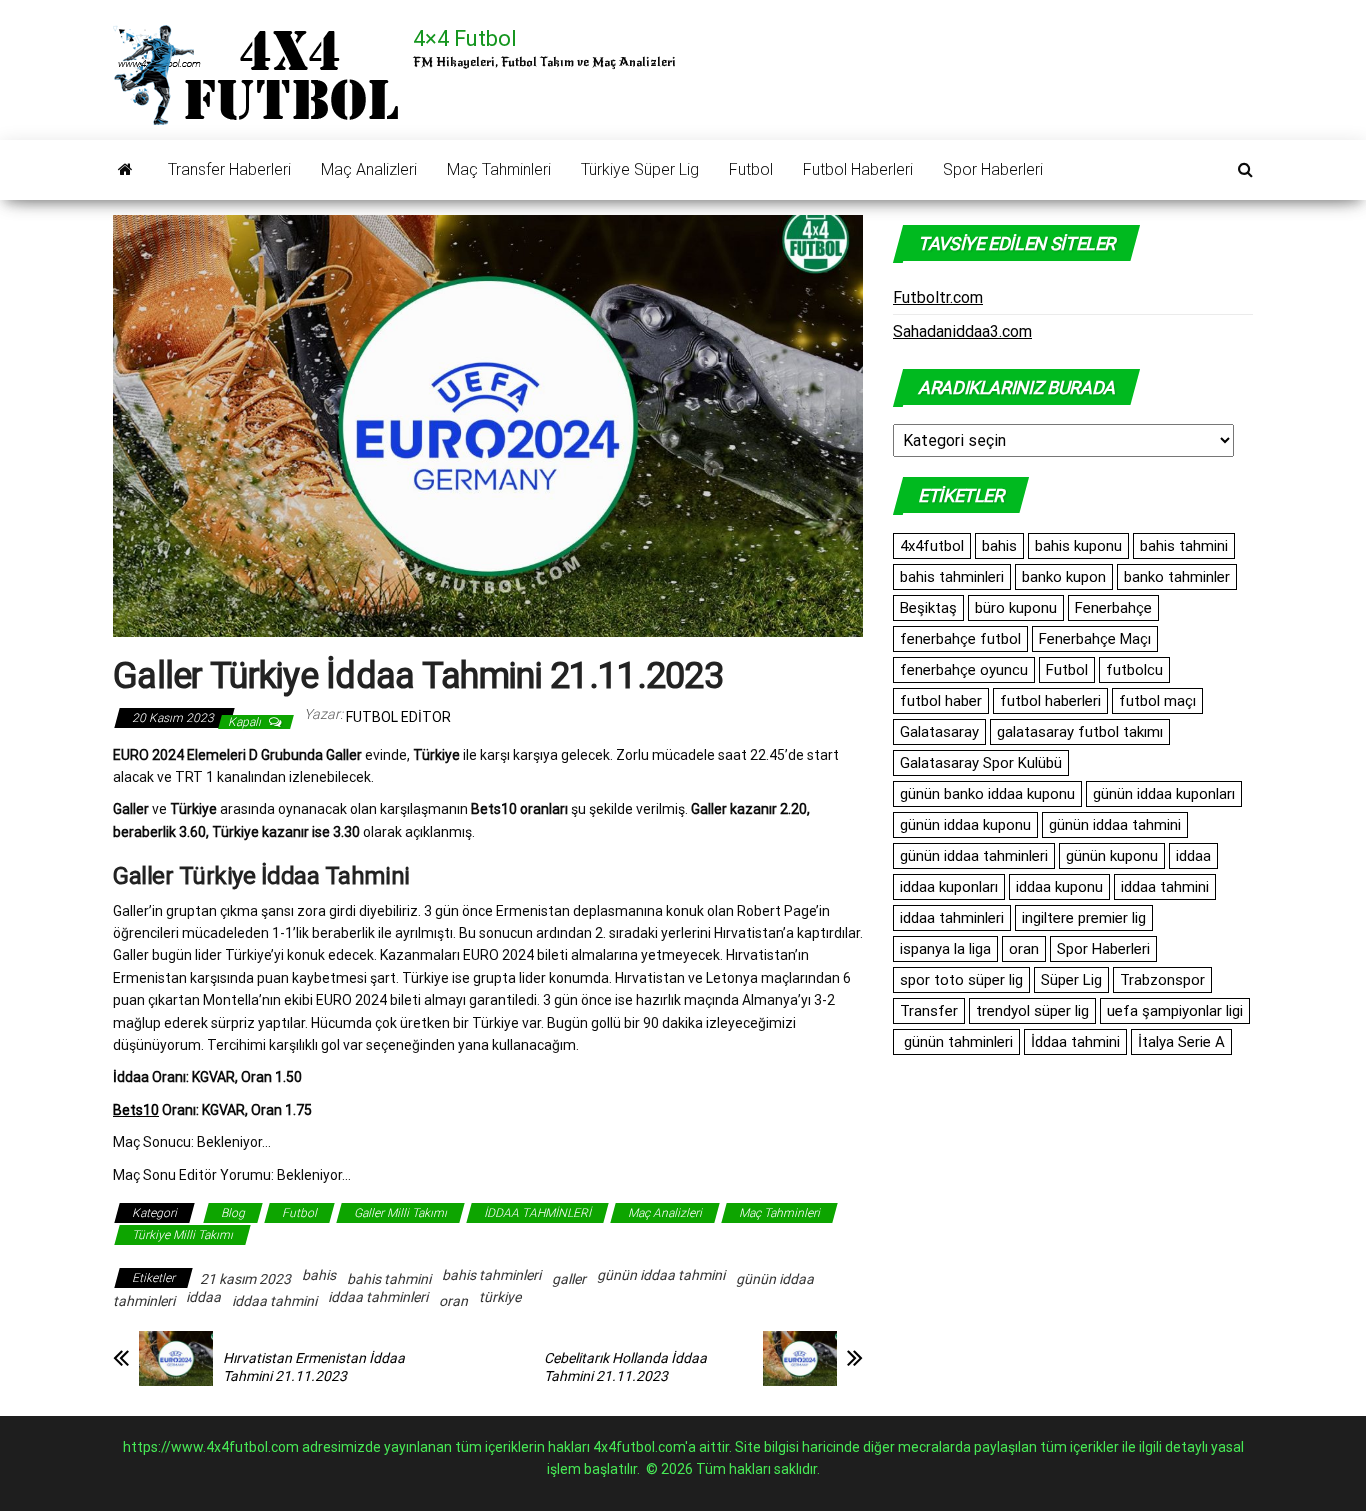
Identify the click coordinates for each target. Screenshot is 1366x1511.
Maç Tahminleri (499, 169)
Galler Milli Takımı (400, 1213)
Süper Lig (1071, 980)
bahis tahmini (389, 1279)
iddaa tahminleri (378, 1297)
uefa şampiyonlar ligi (1175, 1011)
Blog (233, 1213)
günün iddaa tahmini (661, 1275)
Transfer (929, 1011)
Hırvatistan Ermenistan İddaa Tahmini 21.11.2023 (314, 1367)
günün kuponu (1112, 856)
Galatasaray (939, 732)
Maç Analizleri (369, 169)
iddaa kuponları (949, 887)
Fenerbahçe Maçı (1095, 639)
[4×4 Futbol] (125, 170)
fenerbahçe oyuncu (964, 670)
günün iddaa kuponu (965, 825)
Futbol (751, 169)
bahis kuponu (1078, 546)
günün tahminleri (956, 1042)
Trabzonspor (1162, 980)
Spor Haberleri (993, 169)
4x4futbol (932, 546)
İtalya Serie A (1181, 1042)
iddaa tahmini (274, 1301)
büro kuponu (1016, 608)
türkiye (500, 1297)
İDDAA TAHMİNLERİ (537, 1213)
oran (453, 1301)
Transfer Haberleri (229, 169)
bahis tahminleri (491, 1275)
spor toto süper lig (961, 980)
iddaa (203, 1297)
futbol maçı (1157, 701)
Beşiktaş (928, 608)
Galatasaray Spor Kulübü (981, 763)
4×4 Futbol (465, 38)
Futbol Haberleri (858, 169)
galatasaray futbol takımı (1080, 732)
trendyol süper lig (1032, 1011)
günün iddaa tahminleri (974, 856)
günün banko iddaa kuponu (987, 794)
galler (569, 1279)
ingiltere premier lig (1084, 918)
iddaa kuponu (1059, 887)
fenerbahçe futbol (960, 639)
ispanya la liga (945, 949)
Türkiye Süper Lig (640, 169)
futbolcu (1134, 670)
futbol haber (941, 701)
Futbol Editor (398, 717)
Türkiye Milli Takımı (182, 1235)
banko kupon (1064, 577)
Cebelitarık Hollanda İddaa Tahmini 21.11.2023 (625, 1367)
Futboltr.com (938, 297)
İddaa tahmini (1075, 1042)
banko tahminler (1177, 577)
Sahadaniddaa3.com (962, 331)
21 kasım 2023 (245, 1279)
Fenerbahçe (1113, 608)
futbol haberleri (1050, 701)
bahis (319, 1275)
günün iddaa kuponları (1164, 794)
